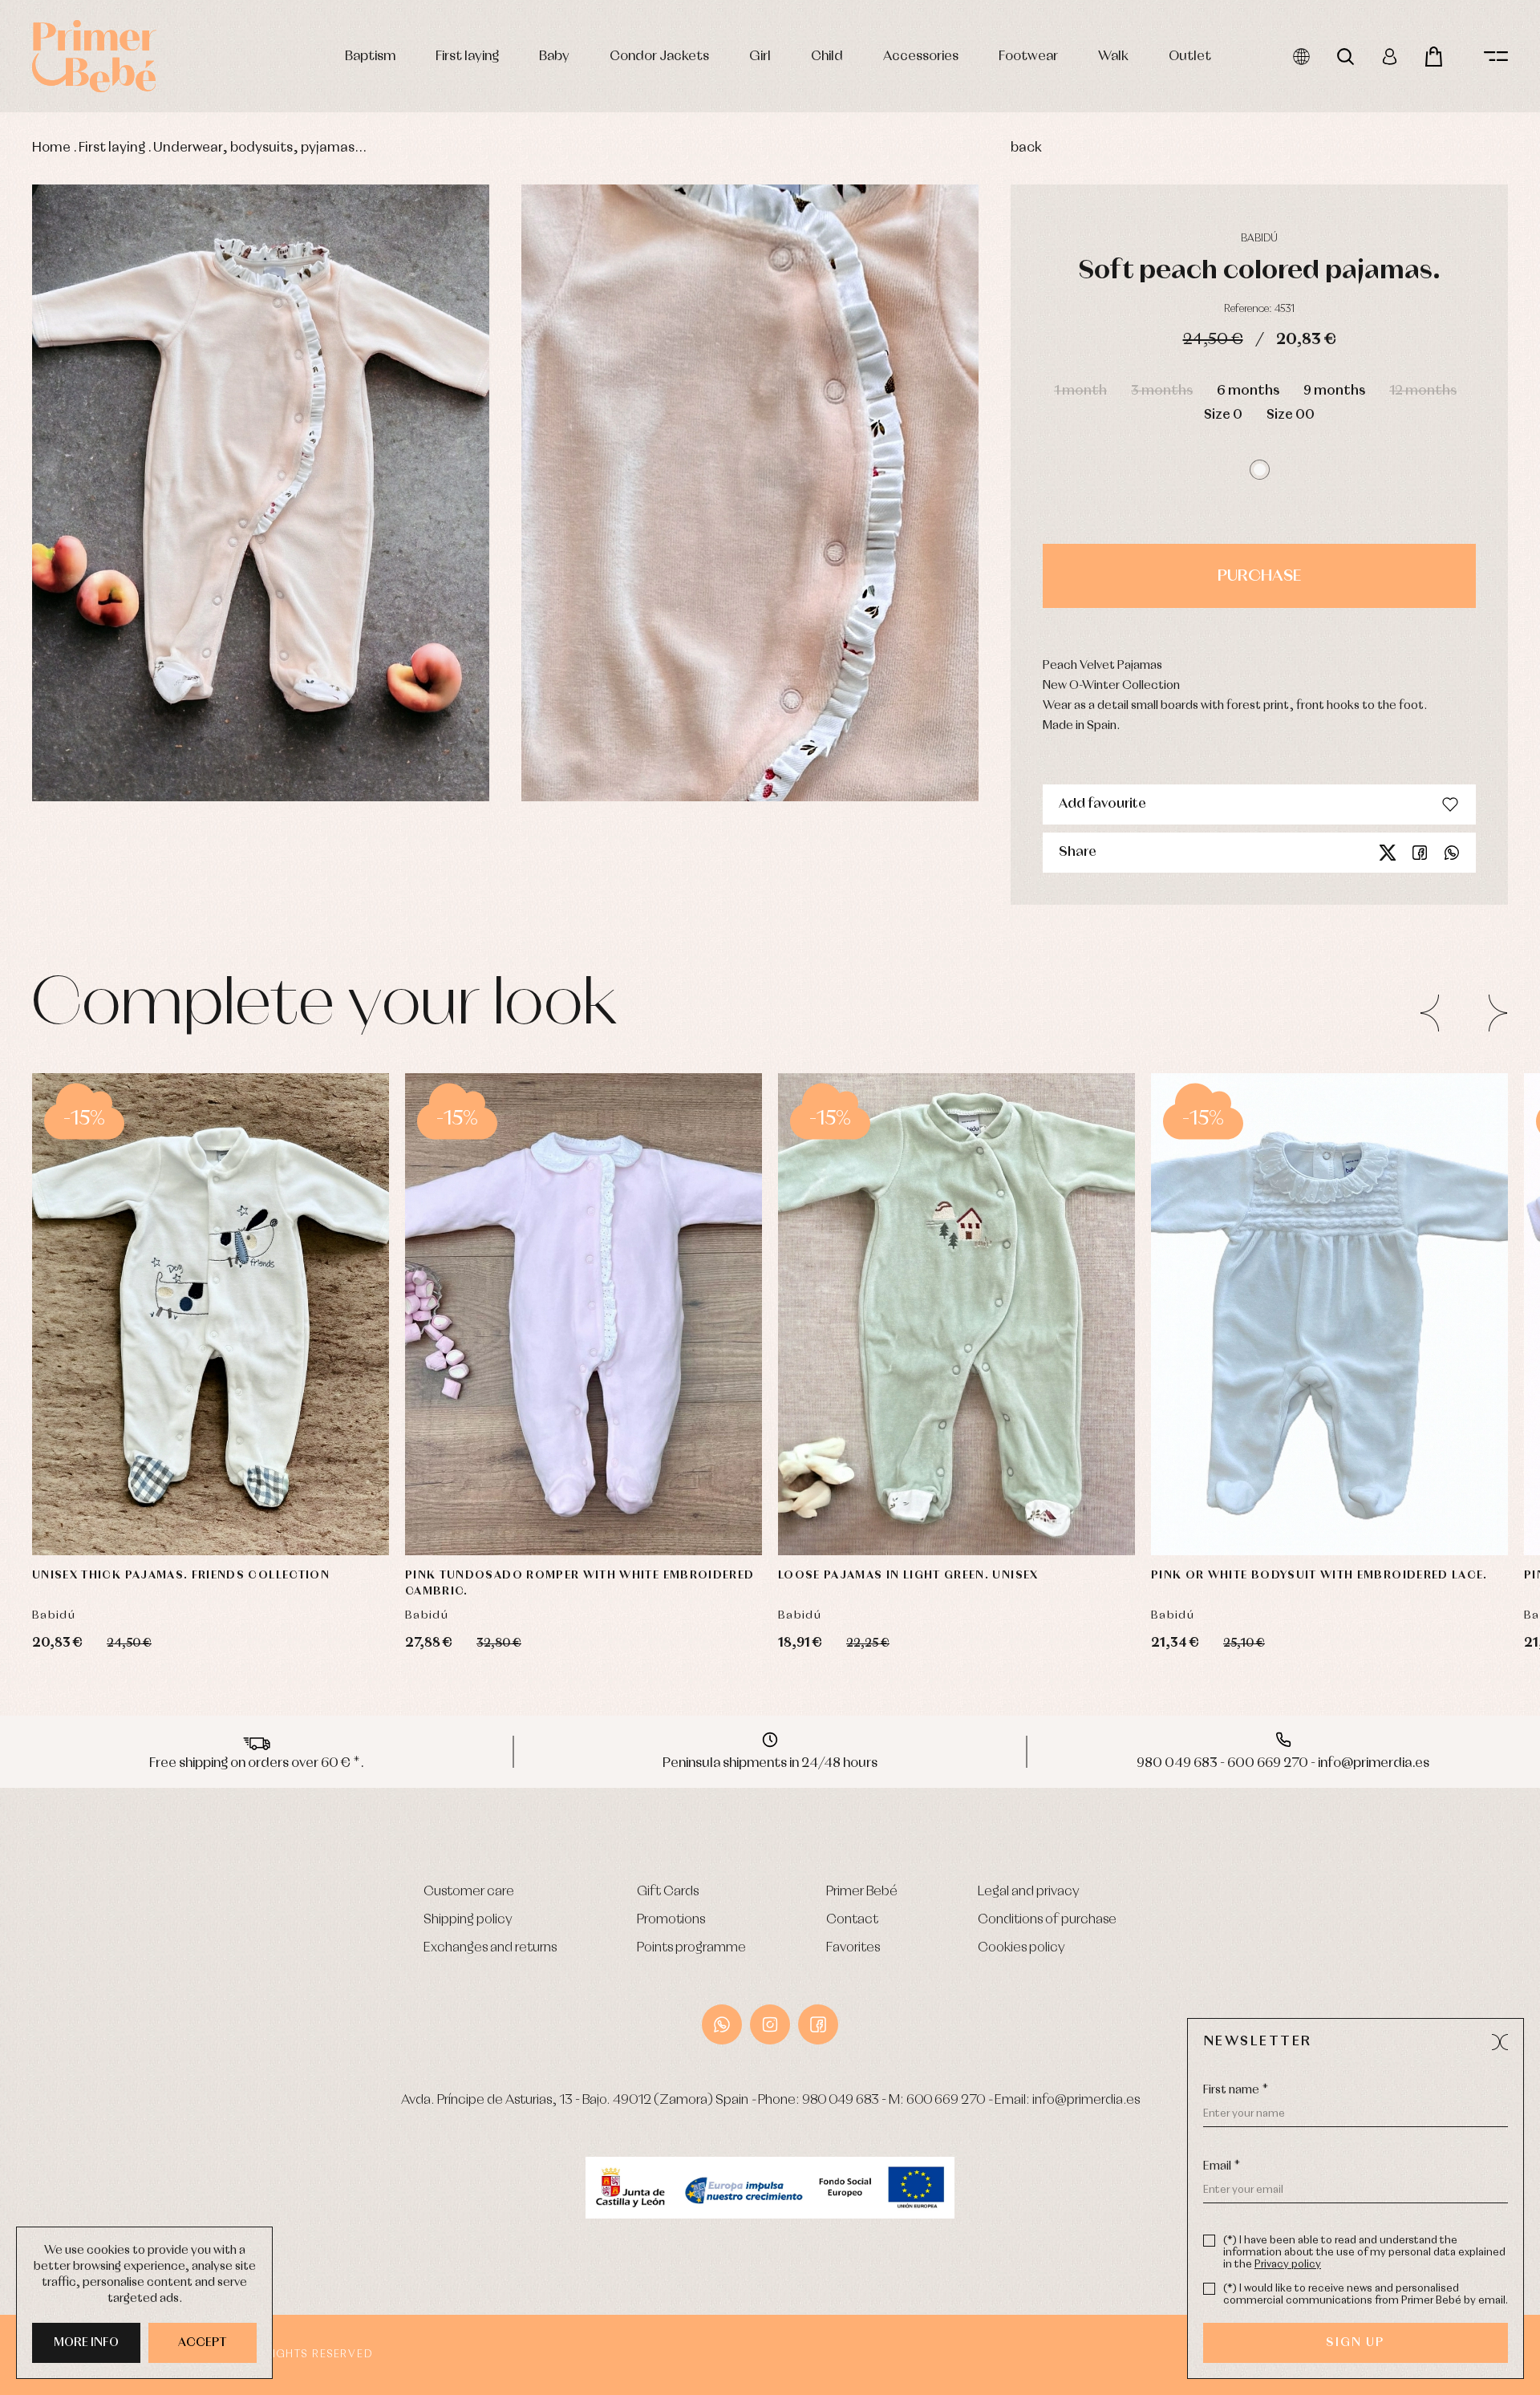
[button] (1260, 470)
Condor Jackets (659, 57)
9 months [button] (1334, 391)
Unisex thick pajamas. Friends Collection (181, 1575)
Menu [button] (1496, 57)
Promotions (671, 1920)
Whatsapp (1452, 853)
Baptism (370, 57)
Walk (1113, 57)
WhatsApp (722, 2024)
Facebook (1420, 853)
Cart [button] (1434, 57)
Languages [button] (1301, 57)
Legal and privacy (1029, 1892)
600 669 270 (946, 2100)
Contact (852, 1920)
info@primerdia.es (1086, 2100)
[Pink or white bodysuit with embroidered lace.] (1329, 1314)
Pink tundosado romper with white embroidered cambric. (580, 1583)
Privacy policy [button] (1288, 2265)
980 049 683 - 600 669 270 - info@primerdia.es (1283, 1763)
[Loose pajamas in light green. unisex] (956, 1314)
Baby (554, 57)
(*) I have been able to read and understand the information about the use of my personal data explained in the (1364, 2253)
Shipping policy (468, 1920)
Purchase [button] (1259, 576)
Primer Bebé (862, 1892)
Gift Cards (668, 1892)
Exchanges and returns (490, 1948)
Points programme (691, 1948)
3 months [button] (1162, 391)
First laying (467, 57)
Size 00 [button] (1291, 415)
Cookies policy (1021, 1948)
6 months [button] (1248, 391)
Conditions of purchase (1047, 1920)
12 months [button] (1423, 391)
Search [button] (1345, 57)
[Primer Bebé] (94, 56)
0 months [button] (1254, 1467)
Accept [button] (203, 2343)
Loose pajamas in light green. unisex (908, 1575)
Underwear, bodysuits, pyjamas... (260, 148)
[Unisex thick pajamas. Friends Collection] (211, 1314)
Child (827, 57)
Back (1026, 148)
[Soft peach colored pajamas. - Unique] (261, 493)
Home (51, 148)
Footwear (1028, 57)
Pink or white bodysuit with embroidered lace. (1319, 1575)
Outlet (1190, 57)
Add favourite (1102, 804)
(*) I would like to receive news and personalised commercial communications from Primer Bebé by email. (1366, 2295)
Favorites (853, 1948)
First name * (1236, 2090)
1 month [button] (1080, 391)
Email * (1222, 2166)
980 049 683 (841, 2100)
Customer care (469, 1892)
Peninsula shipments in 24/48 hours (770, 1763)
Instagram (770, 2024)
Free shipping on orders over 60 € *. (257, 1763)
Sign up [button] (1355, 2343)
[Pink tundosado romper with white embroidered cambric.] (584, 1314)
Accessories (921, 57)
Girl (760, 57)
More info (86, 2343)
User (1390, 57)
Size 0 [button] (1223, 415)
